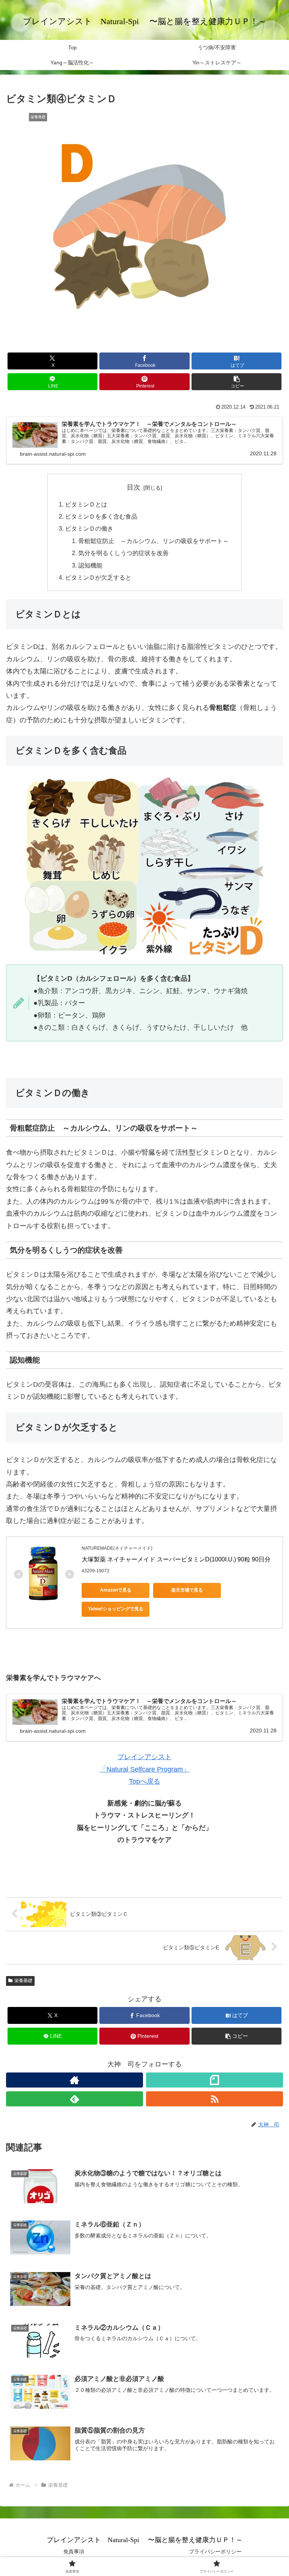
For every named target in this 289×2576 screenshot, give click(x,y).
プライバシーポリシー (215, 2552)
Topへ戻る (145, 1781)
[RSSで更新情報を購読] (214, 2099)
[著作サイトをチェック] (75, 2080)
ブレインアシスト (144, 1757)
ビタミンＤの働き (89, 528)
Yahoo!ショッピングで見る (116, 1609)
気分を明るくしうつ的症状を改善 (123, 553)
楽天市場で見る (187, 1590)
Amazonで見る (116, 1590)
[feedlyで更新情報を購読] (75, 2099)
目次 (134, 487)
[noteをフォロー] (214, 2080)
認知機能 (90, 565)
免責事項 (74, 2552)
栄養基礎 (23, 1981)
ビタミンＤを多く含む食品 (101, 516)
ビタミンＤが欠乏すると (98, 577)
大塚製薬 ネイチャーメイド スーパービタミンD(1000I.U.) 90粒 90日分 (176, 1559)
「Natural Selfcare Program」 (145, 1769)
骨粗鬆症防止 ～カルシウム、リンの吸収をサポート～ (154, 541)
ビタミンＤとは (86, 504)
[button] (237, 382)
